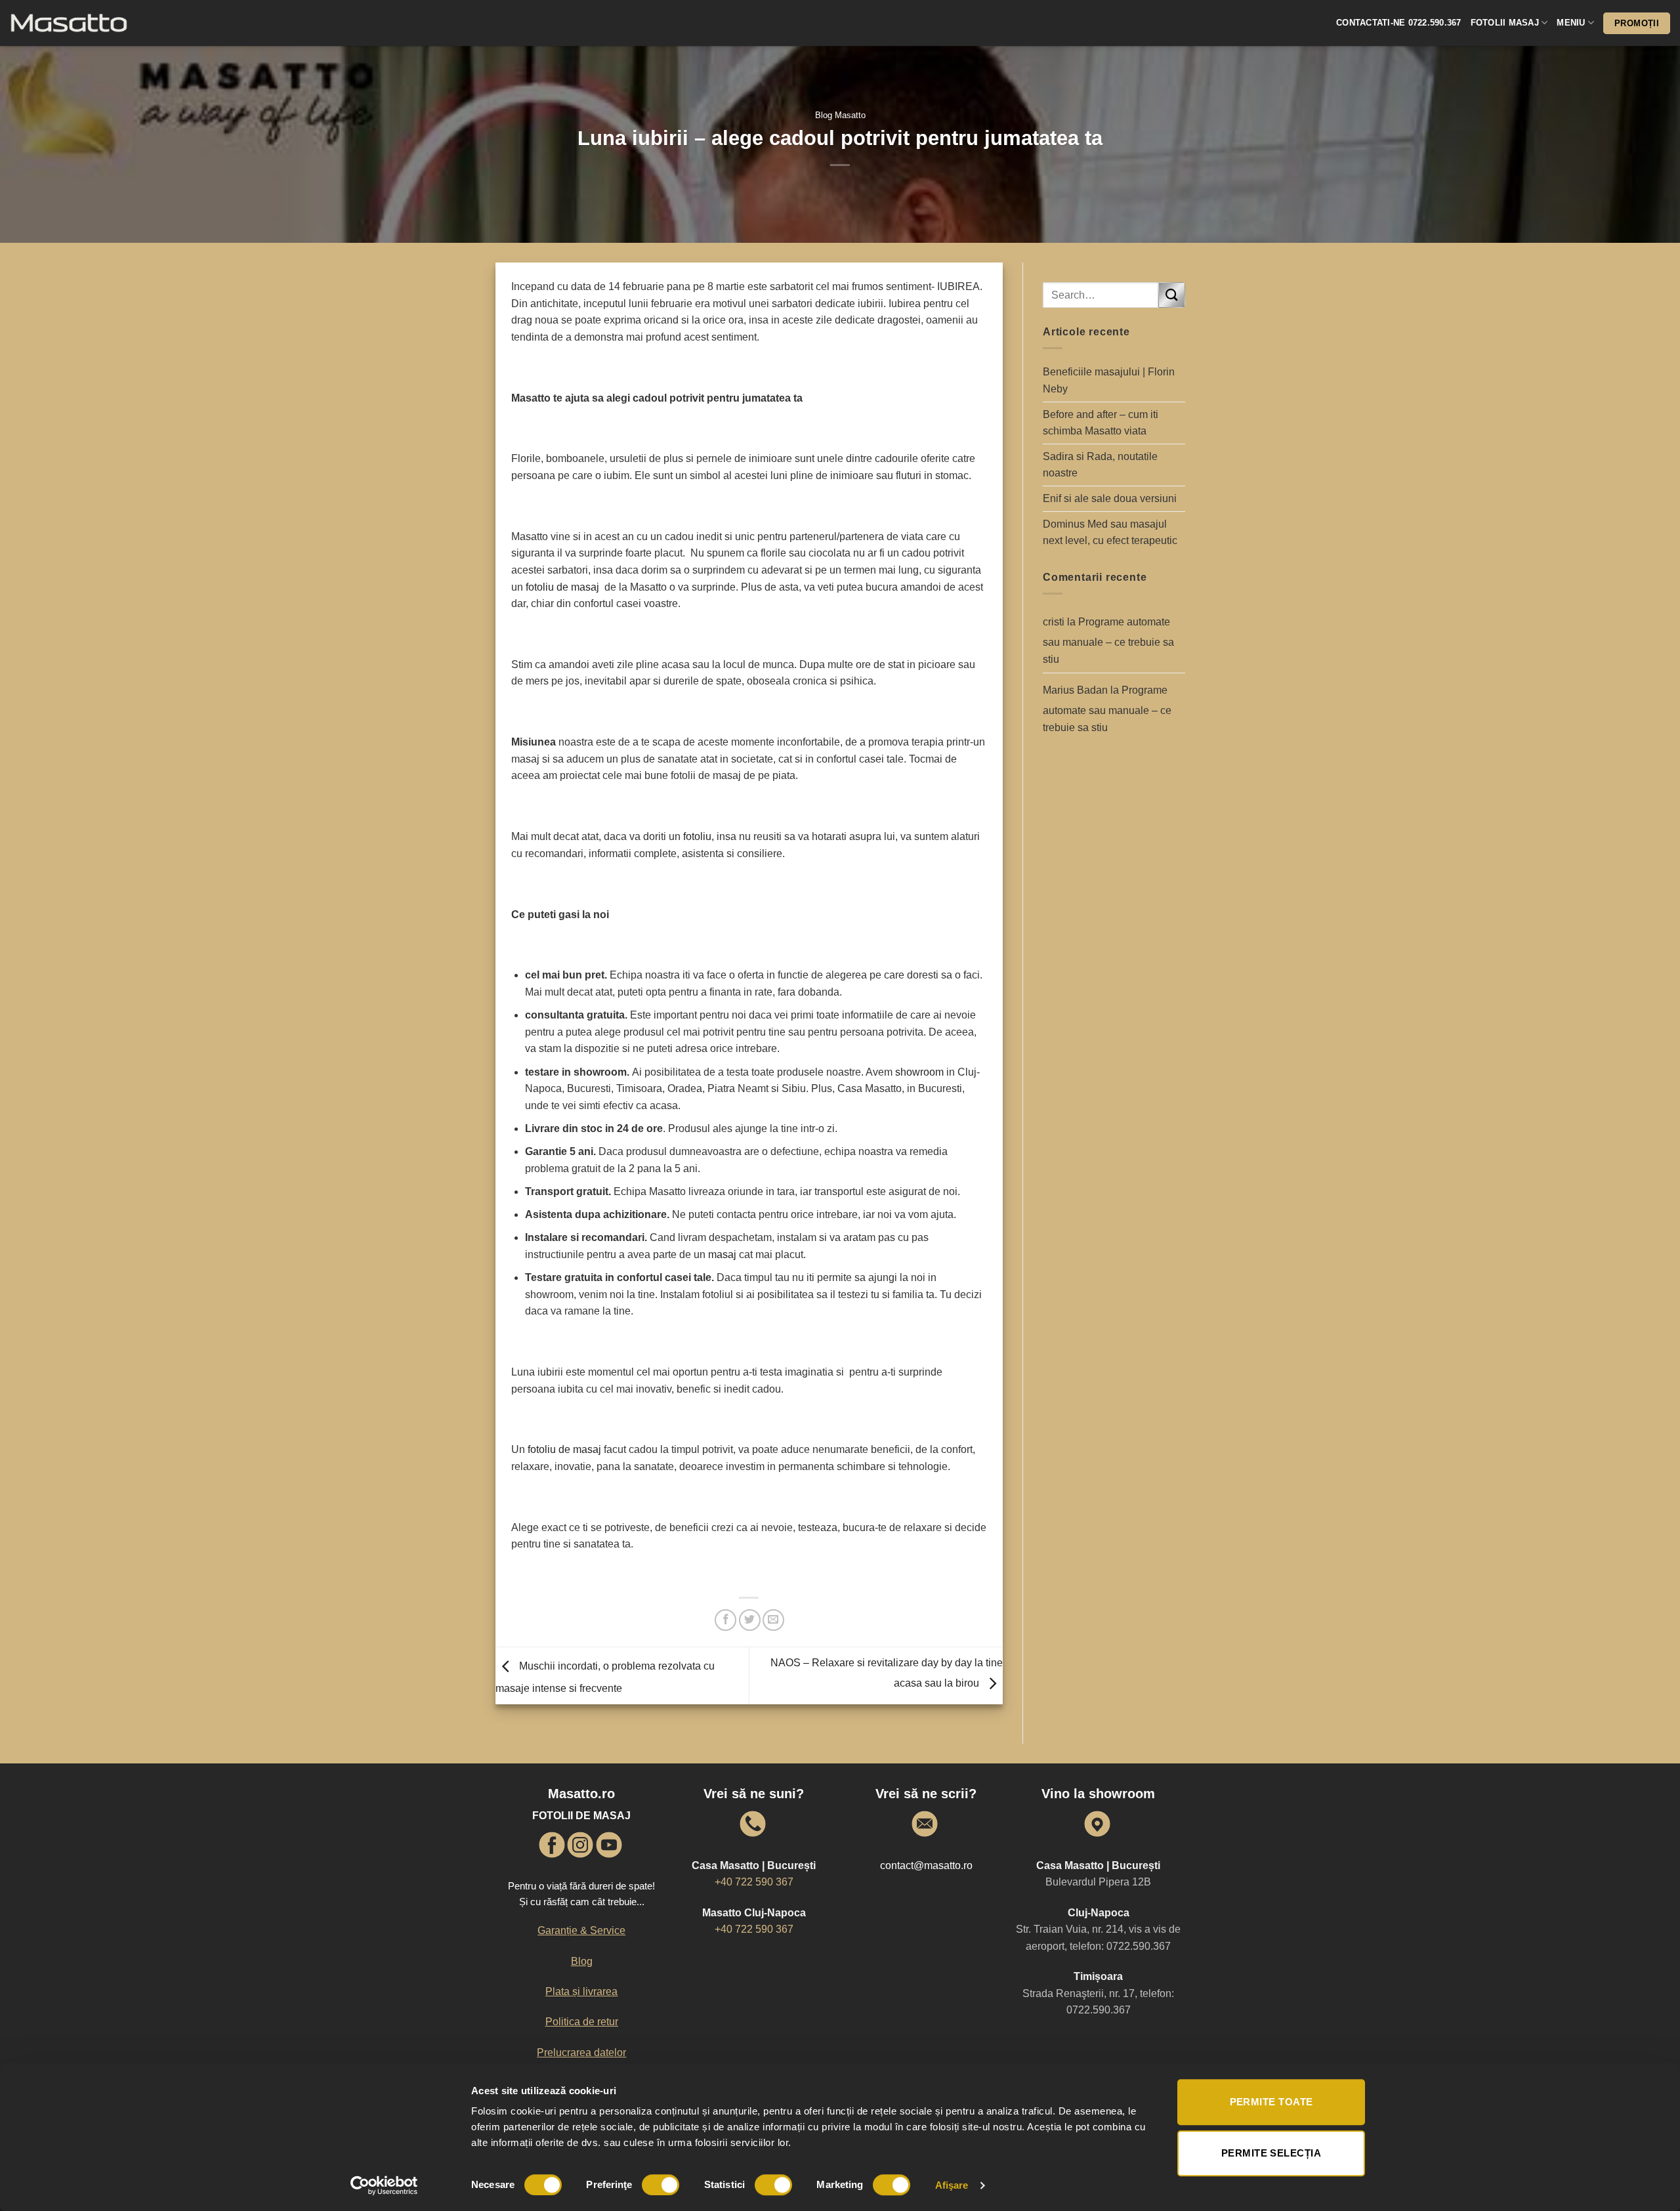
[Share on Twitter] (750, 1620)
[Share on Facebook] (725, 1620)
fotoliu (697, 836)
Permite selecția (1271, 2153)
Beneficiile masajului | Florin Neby (1109, 380)
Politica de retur (582, 2022)
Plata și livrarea (581, 1991)
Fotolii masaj (1505, 23)
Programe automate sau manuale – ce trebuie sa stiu (1108, 641)
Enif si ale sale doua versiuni (1110, 498)
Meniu (1571, 23)
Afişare (952, 2185)
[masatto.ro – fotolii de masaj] (92, 23)
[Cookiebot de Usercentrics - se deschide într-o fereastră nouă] (384, 2185)
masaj (724, 1254)
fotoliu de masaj (562, 587)
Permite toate (1271, 2102)
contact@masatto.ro (926, 1865)
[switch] (661, 2185)
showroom (921, 1072)
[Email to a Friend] (773, 1620)
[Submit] (1171, 295)
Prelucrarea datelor (581, 2053)
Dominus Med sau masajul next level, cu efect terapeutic (1110, 533)
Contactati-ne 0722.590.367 (1399, 23)
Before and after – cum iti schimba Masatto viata (1101, 423)
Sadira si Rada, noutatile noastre (1100, 465)
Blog (582, 1961)
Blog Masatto (840, 115)
